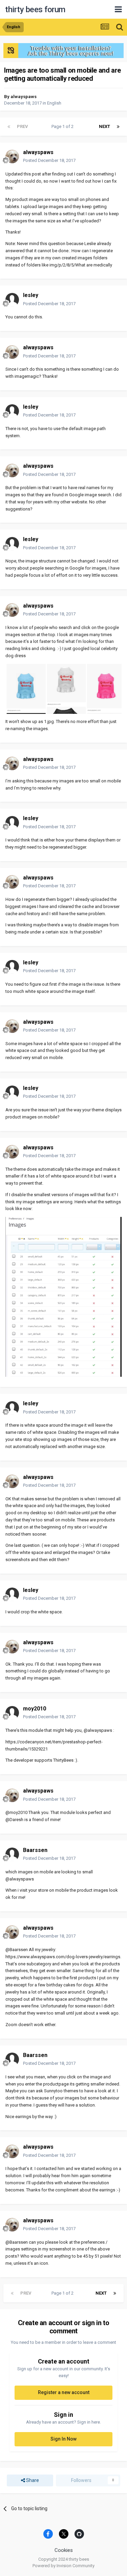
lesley (31, 295)
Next (104, 126)
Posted (49, 160)
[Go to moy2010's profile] (12, 1713)
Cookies (64, 2550)
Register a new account (64, 2392)
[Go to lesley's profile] (12, 300)
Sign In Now (63, 2439)
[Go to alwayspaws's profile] (12, 156)
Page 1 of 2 (63, 126)
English (54, 103)
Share (32, 2480)
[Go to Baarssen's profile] (12, 1854)
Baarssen (35, 1850)
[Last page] (118, 127)
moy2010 (35, 1709)
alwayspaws (24, 97)
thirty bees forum (35, 10)
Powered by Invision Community (63, 2566)
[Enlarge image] (63, 689)
